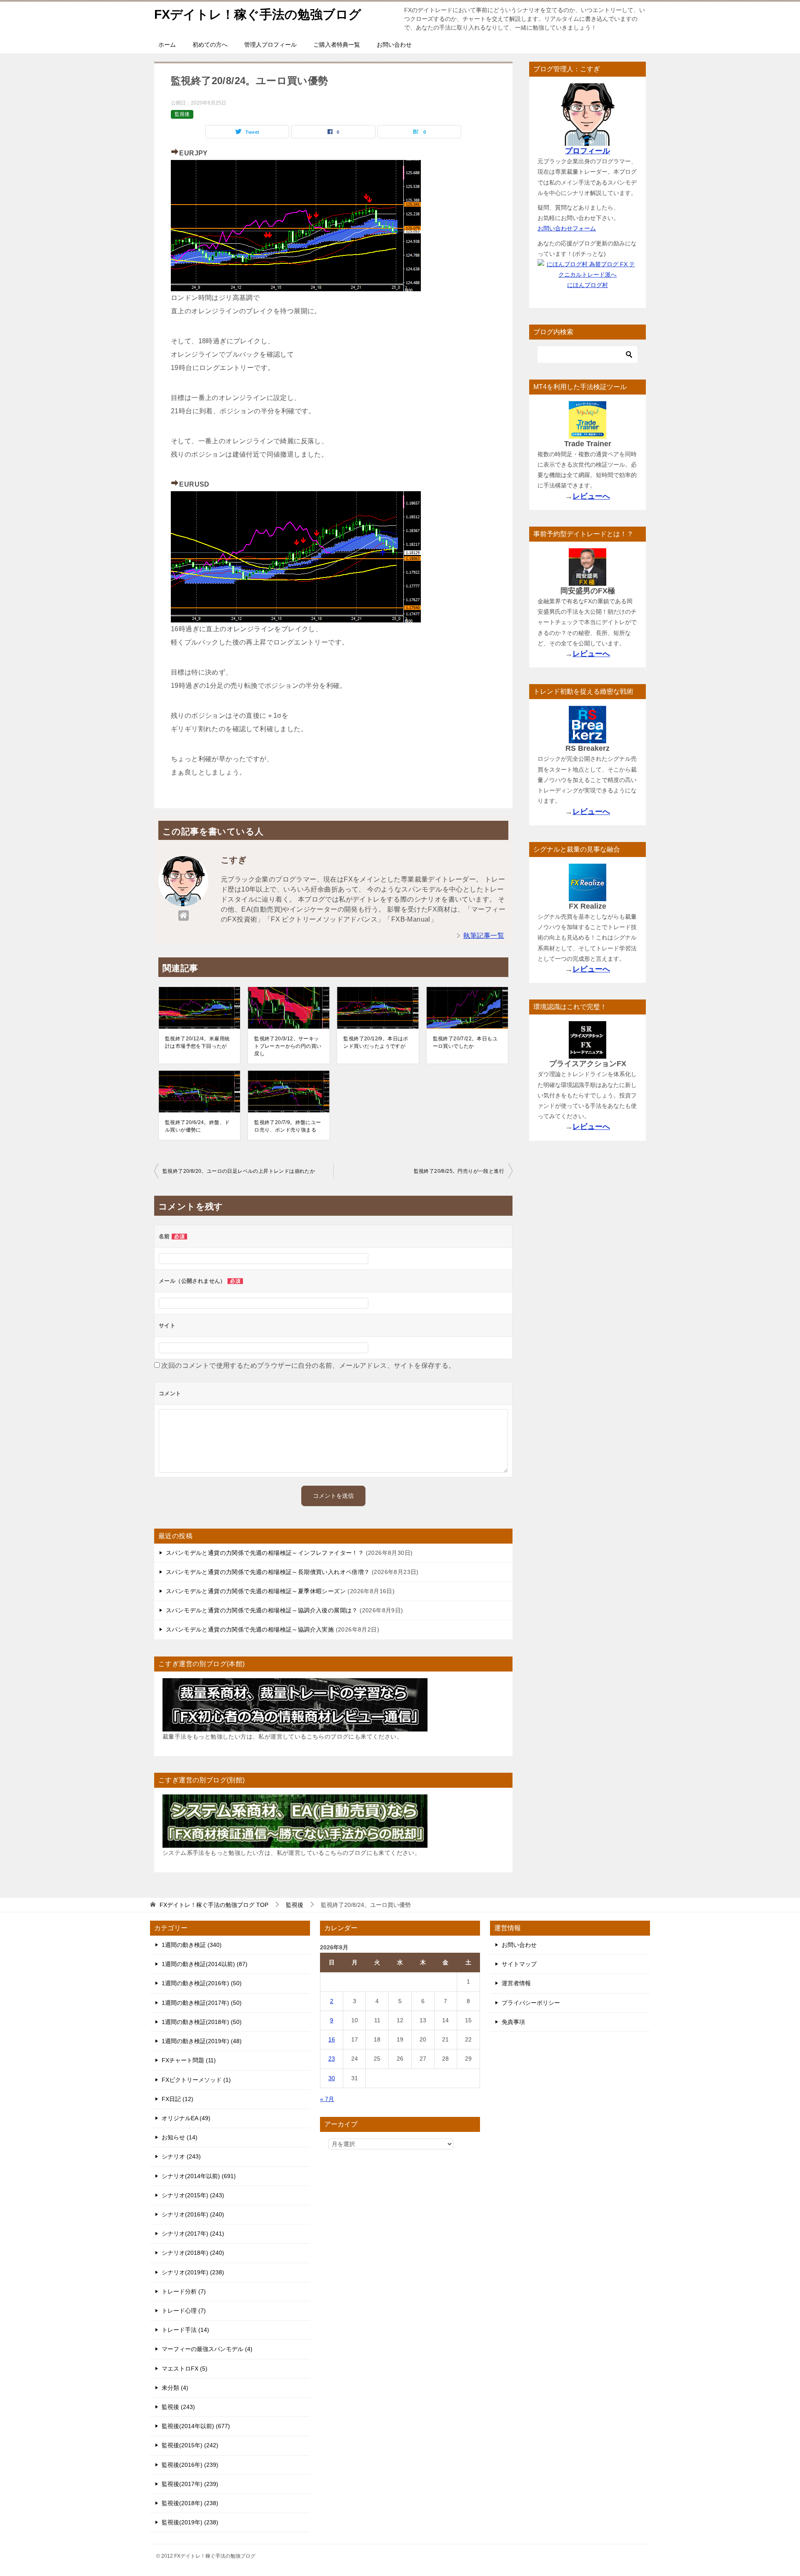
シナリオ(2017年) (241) (193, 2234)
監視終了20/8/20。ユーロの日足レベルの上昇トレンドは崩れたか (239, 1171)
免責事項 (513, 2022)
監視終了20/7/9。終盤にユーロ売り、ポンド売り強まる (287, 1126)
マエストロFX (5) (185, 2369)
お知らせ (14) (180, 2137)
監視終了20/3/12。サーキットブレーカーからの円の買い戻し (288, 1046)
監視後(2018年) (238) (190, 2503)
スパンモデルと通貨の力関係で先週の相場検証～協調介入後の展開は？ (262, 1610)
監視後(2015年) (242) (190, 2445)
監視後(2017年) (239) (190, 2484)
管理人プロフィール (270, 45)
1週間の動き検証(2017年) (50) (202, 2003)
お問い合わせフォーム (567, 228)
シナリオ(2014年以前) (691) (199, 2176)
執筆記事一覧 (484, 936)
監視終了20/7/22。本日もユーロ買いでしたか (465, 1042)
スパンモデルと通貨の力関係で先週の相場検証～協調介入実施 (250, 1629)
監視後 (182, 114)
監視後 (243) (178, 2407)
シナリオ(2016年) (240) (193, 2214)
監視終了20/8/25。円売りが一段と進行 (459, 1171)
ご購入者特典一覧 (337, 45)
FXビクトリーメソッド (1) (196, 2080)
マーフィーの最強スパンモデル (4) (207, 2349)
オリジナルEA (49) (186, 2118)
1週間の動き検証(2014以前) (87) (205, 1964)
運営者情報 (516, 1983)
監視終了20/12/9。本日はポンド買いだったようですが (376, 1042)
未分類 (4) (175, 2388)
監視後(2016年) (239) (190, 2465)
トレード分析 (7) (184, 2291)
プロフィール (587, 151)
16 (332, 2039)
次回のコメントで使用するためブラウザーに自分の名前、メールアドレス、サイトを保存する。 (308, 1365)
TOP (214, 1905)
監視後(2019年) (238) (190, 2522)
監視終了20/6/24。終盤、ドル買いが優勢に (197, 1126)
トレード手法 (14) (185, 2330)
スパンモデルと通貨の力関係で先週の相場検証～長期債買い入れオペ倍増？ (268, 1572)
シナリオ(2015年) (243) (193, 2195)
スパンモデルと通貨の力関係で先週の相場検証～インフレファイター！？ (265, 1553)
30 (332, 2078)
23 (332, 2059)
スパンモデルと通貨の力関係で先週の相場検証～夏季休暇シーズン (256, 1591)
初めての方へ (210, 45)
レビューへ (591, 496)
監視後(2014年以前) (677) (196, 2426)
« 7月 (327, 2099)
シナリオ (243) (181, 2156)
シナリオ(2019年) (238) (193, 2272)
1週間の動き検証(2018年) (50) (202, 2022)
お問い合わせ (394, 45)
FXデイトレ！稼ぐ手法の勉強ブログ (258, 14)
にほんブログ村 (587, 285)
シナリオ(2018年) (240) (193, 2253)
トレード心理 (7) (184, 2311)
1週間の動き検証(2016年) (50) (202, 1983)
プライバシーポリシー (531, 2003)
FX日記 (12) (177, 2099)
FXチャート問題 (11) (189, 2060)
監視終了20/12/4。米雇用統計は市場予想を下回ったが (197, 1042)
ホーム (167, 45)
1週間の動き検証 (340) (192, 1945)
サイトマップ (519, 1964)
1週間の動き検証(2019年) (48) (202, 2041)
